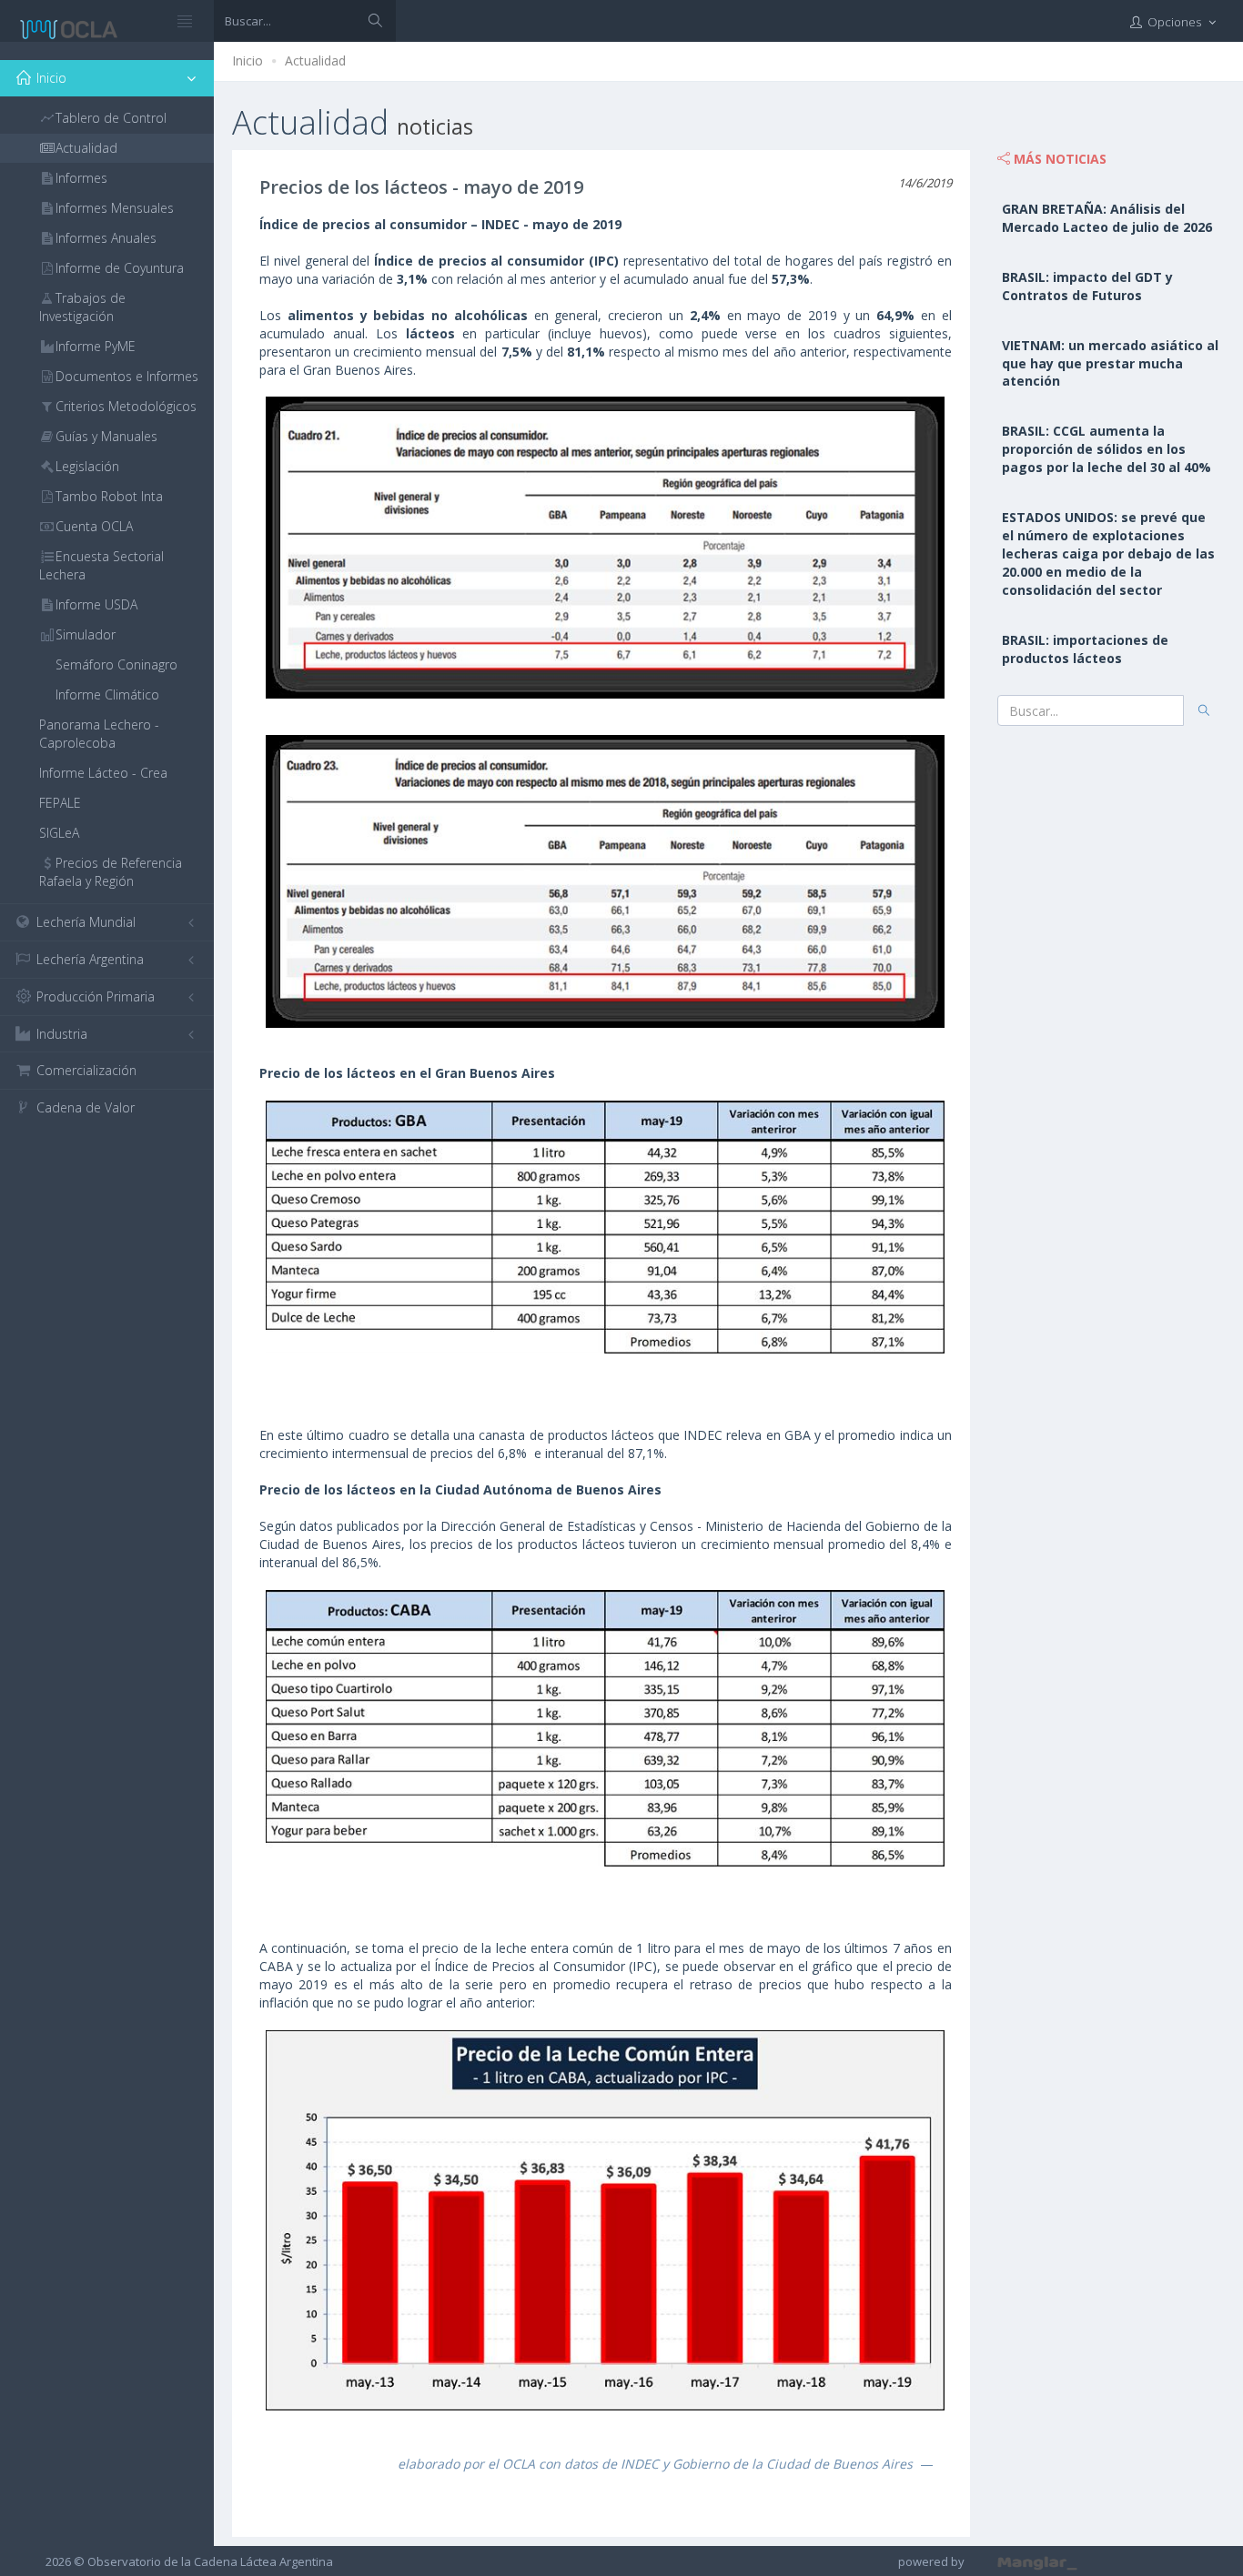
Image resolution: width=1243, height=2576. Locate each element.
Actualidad (315, 60)
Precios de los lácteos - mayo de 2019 (421, 187)
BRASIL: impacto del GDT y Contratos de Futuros (1087, 286)
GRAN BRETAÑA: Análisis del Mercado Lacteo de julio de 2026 (1107, 218)
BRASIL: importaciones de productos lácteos (1085, 649)
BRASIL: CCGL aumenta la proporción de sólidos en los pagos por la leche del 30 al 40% (1107, 449)
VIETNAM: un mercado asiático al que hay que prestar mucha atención (1110, 363)
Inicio (248, 60)
